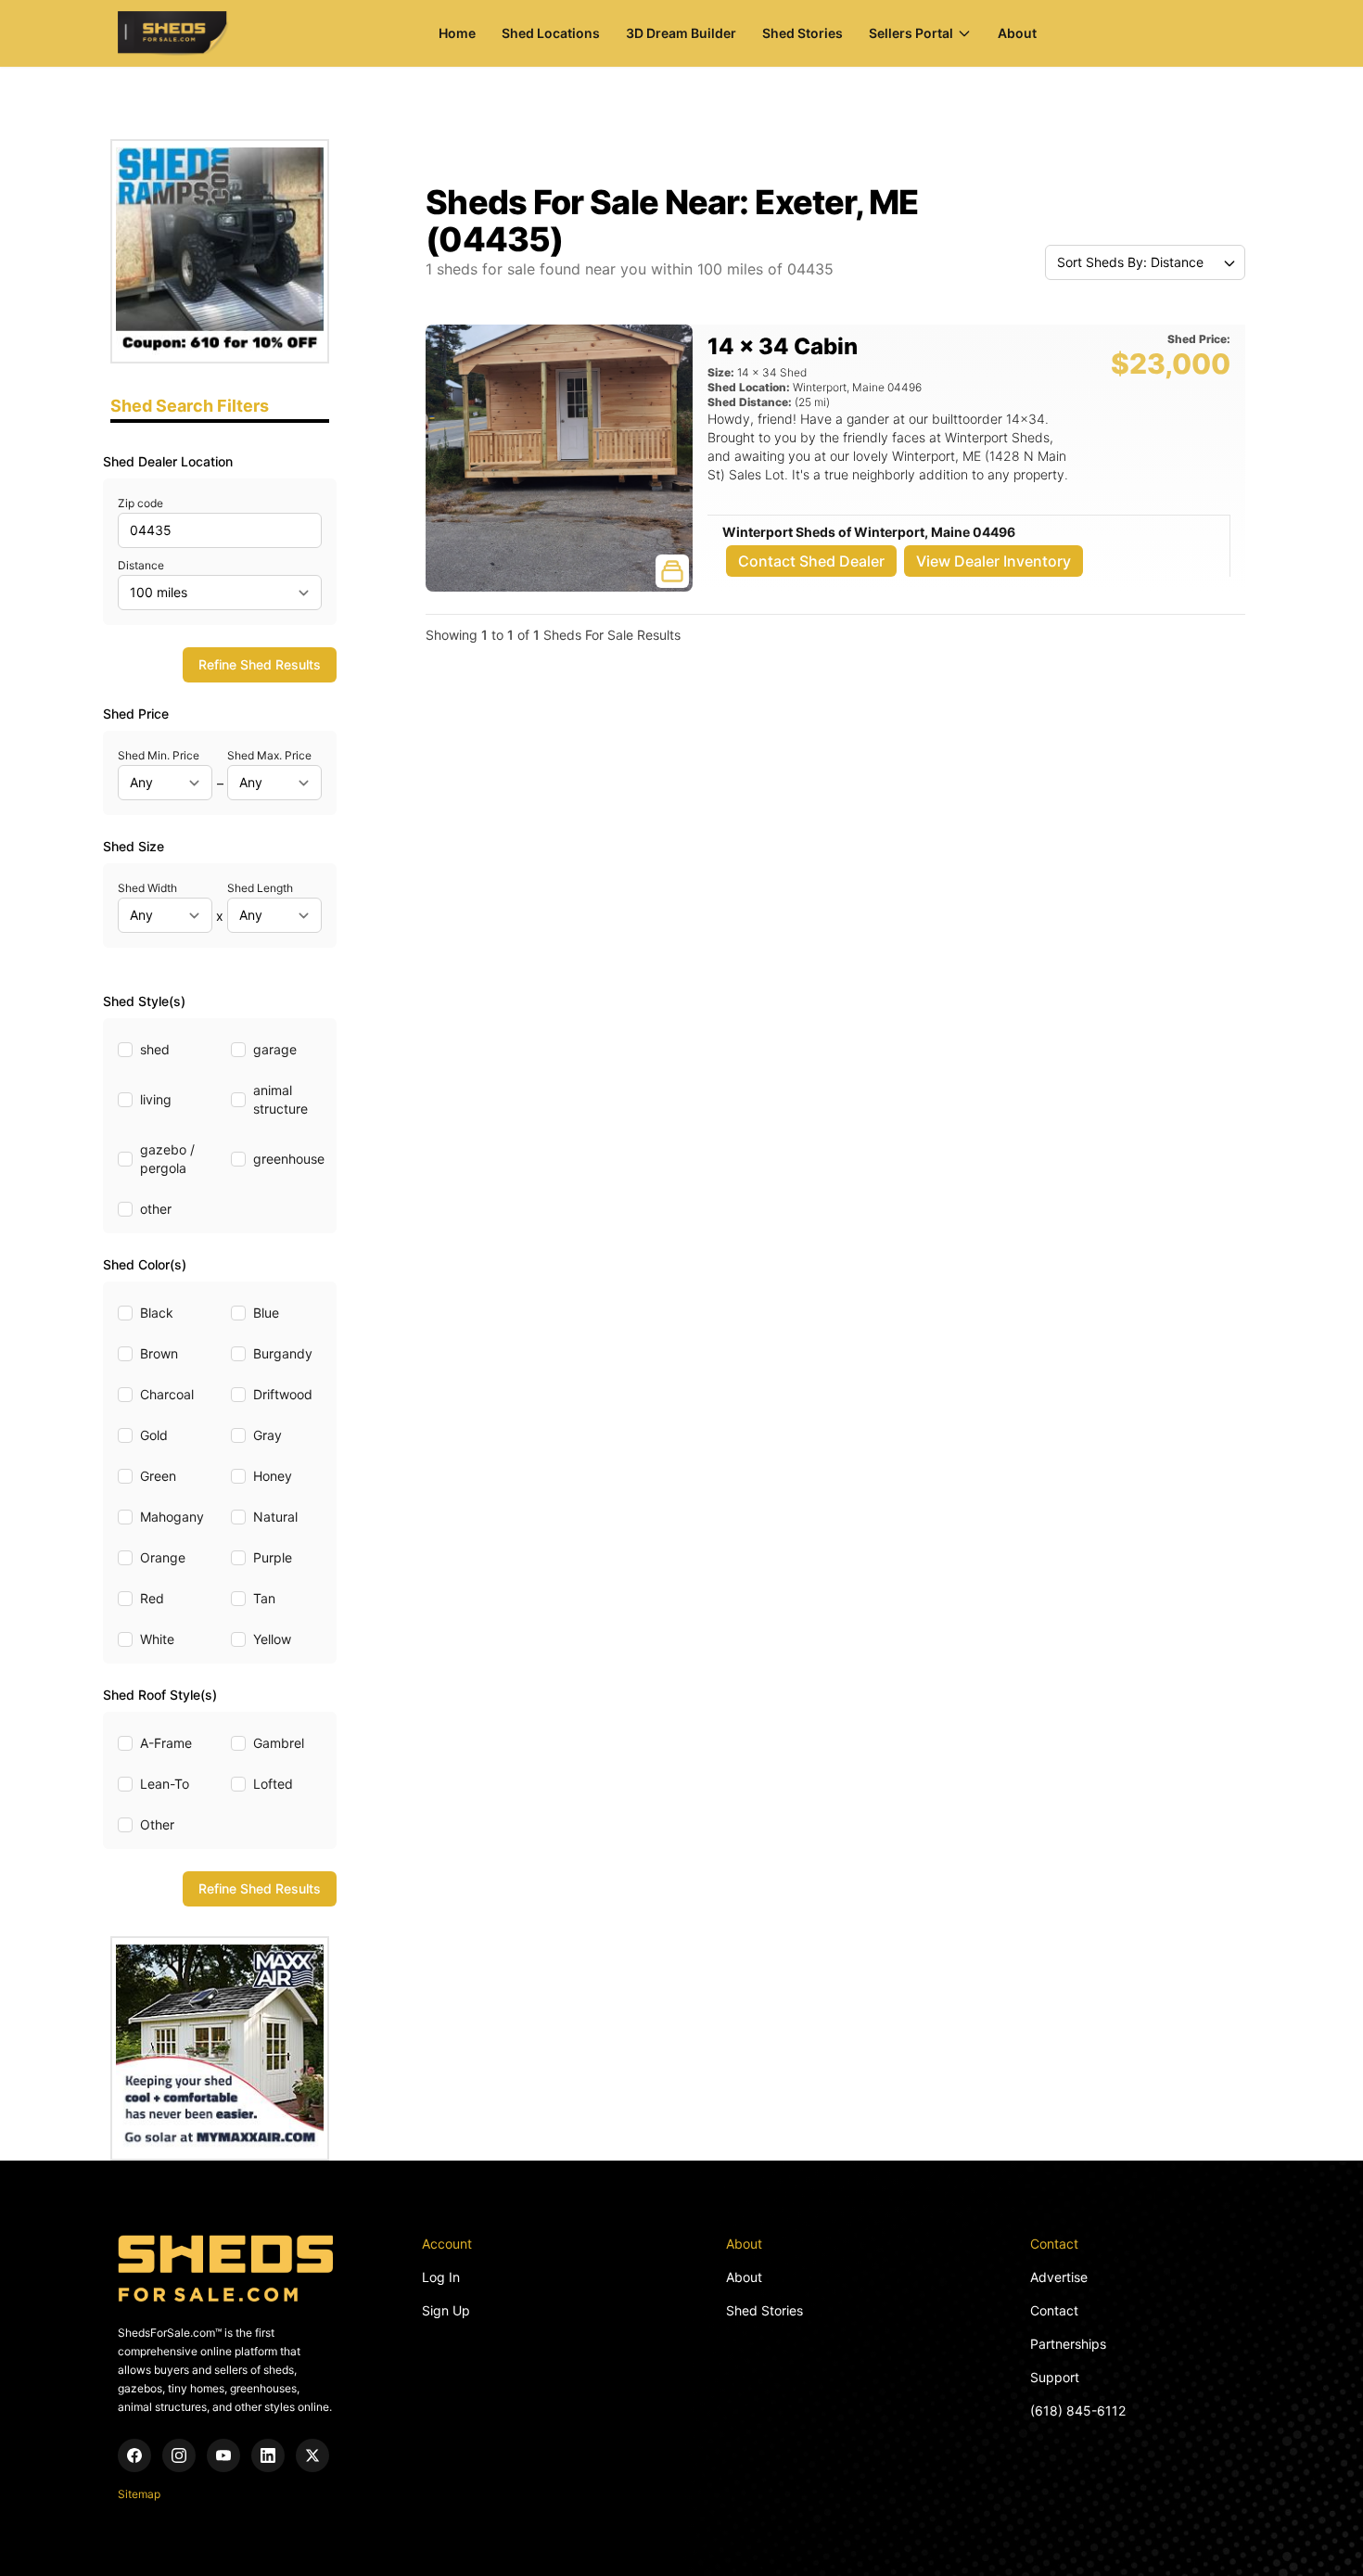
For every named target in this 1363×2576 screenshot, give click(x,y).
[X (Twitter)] (312, 2455)
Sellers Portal (911, 33)
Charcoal (167, 1394)
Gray (268, 1435)
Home (457, 33)
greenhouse (289, 1159)
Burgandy (283, 1353)
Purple (273, 1557)
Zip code (140, 503)
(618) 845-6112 (1078, 2410)
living (156, 1099)
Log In (441, 2277)
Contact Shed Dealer (811, 561)
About (1017, 33)
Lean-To (165, 1784)
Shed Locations (551, 33)
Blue (266, 1313)
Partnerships (1068, 2344)
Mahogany (172, 1517)
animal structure (280, 1099)
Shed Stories (803, 33)
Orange (163, 1557)
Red (152, 1598)
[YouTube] (223, 2455)
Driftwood (283, 1394)
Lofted (273, 1784)
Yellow (272, 1639)
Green (158, 1476)
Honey (273, 1476)
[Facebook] (134, 2455)
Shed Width (147, 888)
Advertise (1059, 2277)
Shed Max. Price (269, 755)
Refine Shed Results (260, 664)
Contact (1054, 2310)
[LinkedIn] (268, 2455)
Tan (264, 1598)
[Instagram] (179, 2455)
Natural (275, 1517)
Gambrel (279, 1743)
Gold (154, 1435)
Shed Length (260, 888)
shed (155, 1049)
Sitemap (139, 2494)
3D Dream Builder (681, 33)
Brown (159, 1353)
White (157, 1639)
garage (275, 1049)
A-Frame (166, 1743)
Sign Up (446, 2310)
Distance (141, 565)
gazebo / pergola (167, 1159)
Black (157, 1313)
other (156, 1209)
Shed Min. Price (159, 755)
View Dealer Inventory (994, 561)
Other (157, 1824)
